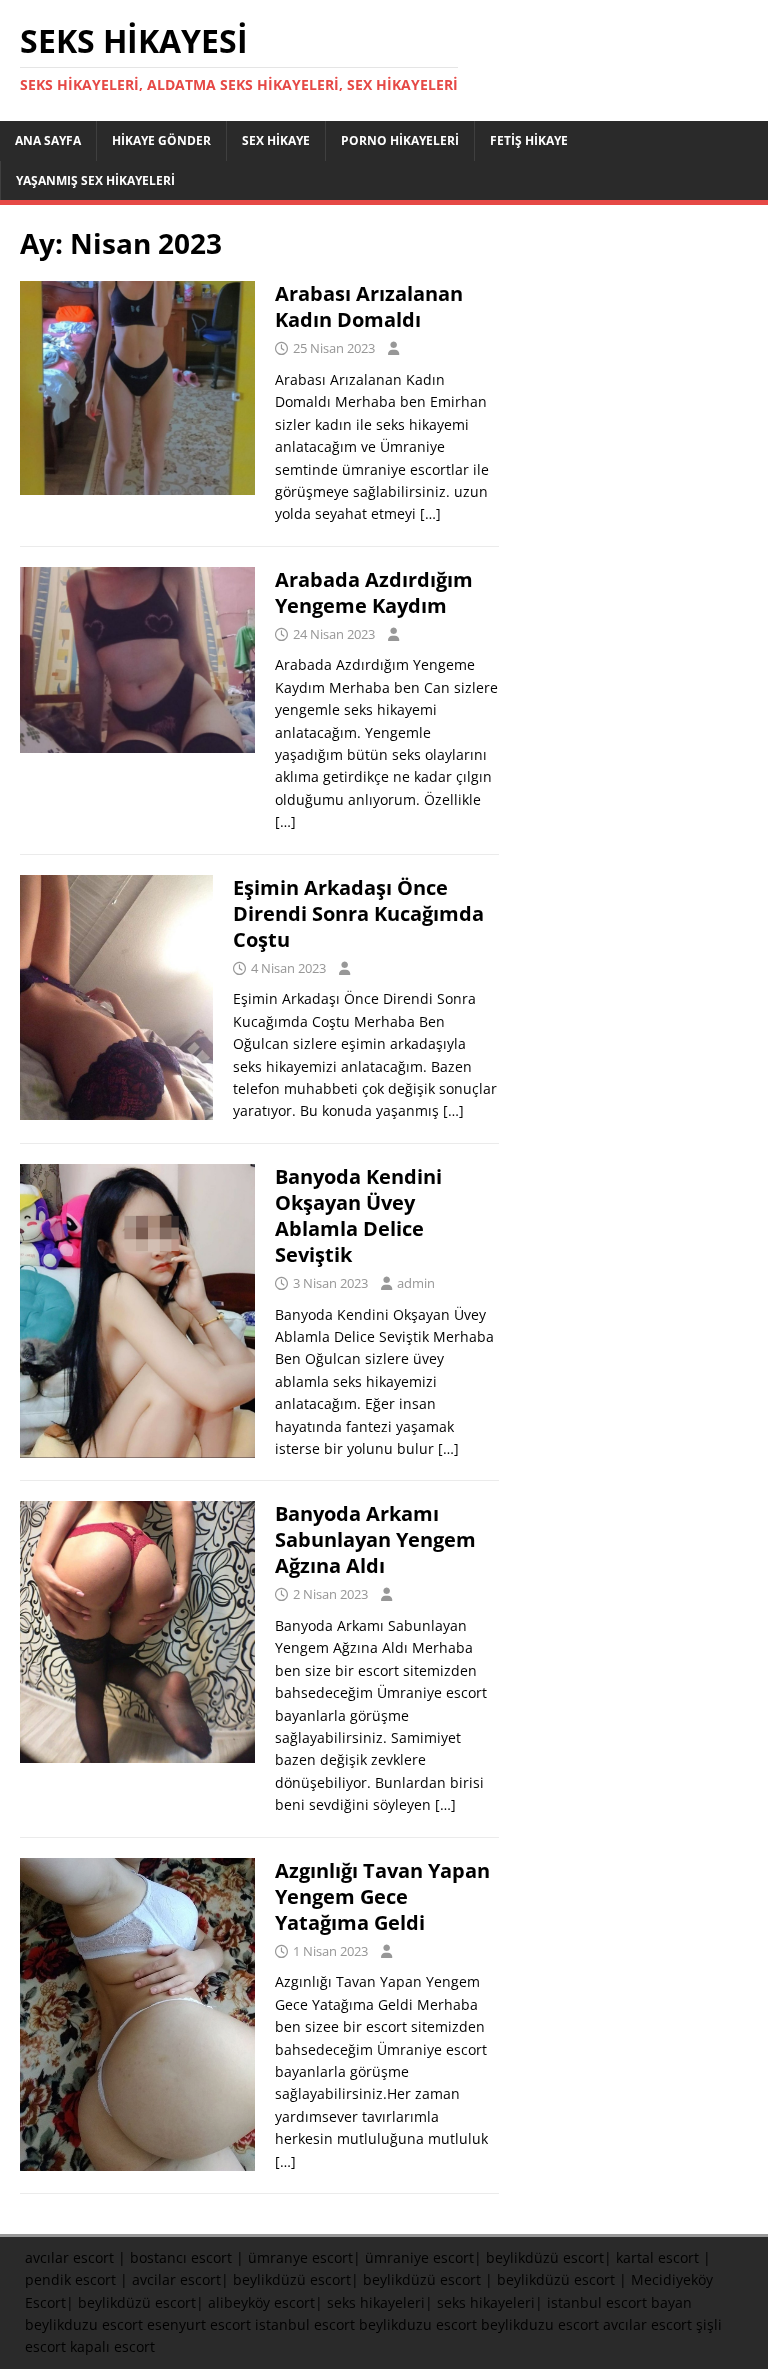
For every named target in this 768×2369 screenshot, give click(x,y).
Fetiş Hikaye (529, 140)
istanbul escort (305, 2324)
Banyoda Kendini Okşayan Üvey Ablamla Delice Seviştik (358, 1215)
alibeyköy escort (261, 2302)
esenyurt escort (199, 2324)
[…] (430, 513)
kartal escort (657, 2257)
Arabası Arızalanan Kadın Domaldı (369, 306)
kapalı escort (112, 2346)
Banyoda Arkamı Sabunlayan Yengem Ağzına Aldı (375, 1539)
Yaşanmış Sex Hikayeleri (95, 180)
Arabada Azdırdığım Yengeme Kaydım (374, 592)
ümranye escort (300, 2257)
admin (416, 1283)
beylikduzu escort (84, 2324)
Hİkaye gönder (161, 140)
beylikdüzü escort (545, 2257)
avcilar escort (176, 2279)
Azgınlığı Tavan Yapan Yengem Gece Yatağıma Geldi (382, 1896)
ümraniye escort (419, 2257)
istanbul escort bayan (619, 2302)
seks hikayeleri (376, 2302)
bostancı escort (181, 2257)
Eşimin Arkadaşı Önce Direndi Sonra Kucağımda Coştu (358, 913)
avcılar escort (69, 2257)
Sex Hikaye (276, 140)
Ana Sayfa (48, 140)
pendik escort (70, 2279)
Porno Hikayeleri (400, 140)
